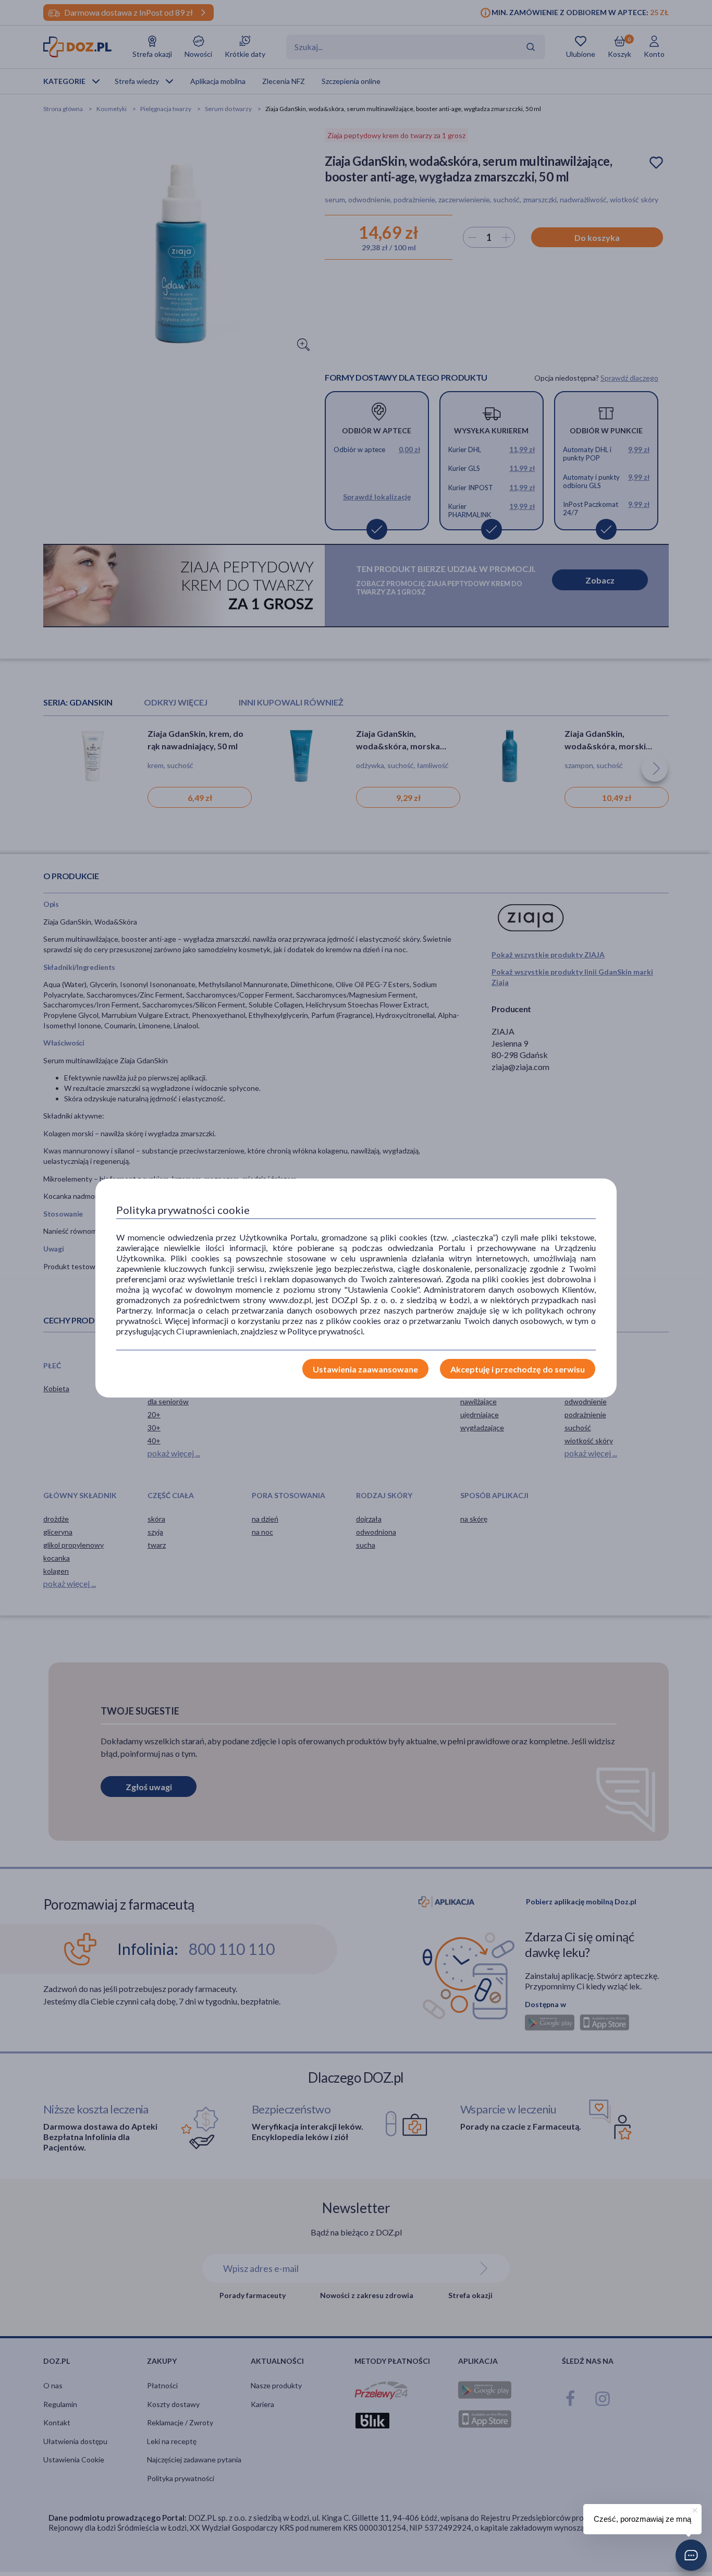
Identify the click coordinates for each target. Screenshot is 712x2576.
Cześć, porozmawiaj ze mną (642, 2519)
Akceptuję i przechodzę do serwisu (518, 1369)
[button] (691, 2555)
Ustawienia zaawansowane (365, 1369)
